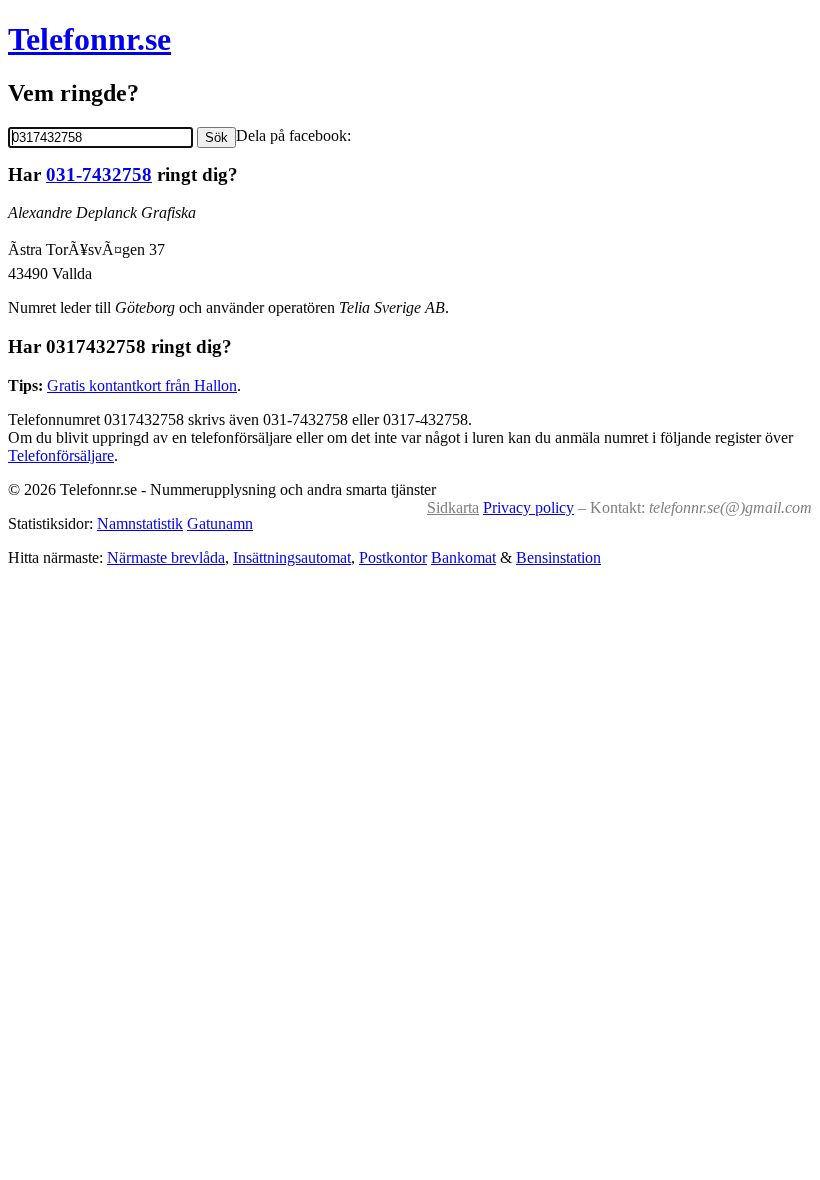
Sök (216, 137)
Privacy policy (528, 507)
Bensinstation (558, 557)
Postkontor (393, 557)
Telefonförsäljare (61, 455)
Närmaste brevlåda (166, 557)
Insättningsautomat (292, 557)
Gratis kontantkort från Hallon (142, 385)
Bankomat (463, 557)
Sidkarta (453, 507)
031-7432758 (99, 174)
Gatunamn (220, 523)
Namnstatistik (140, 523)
